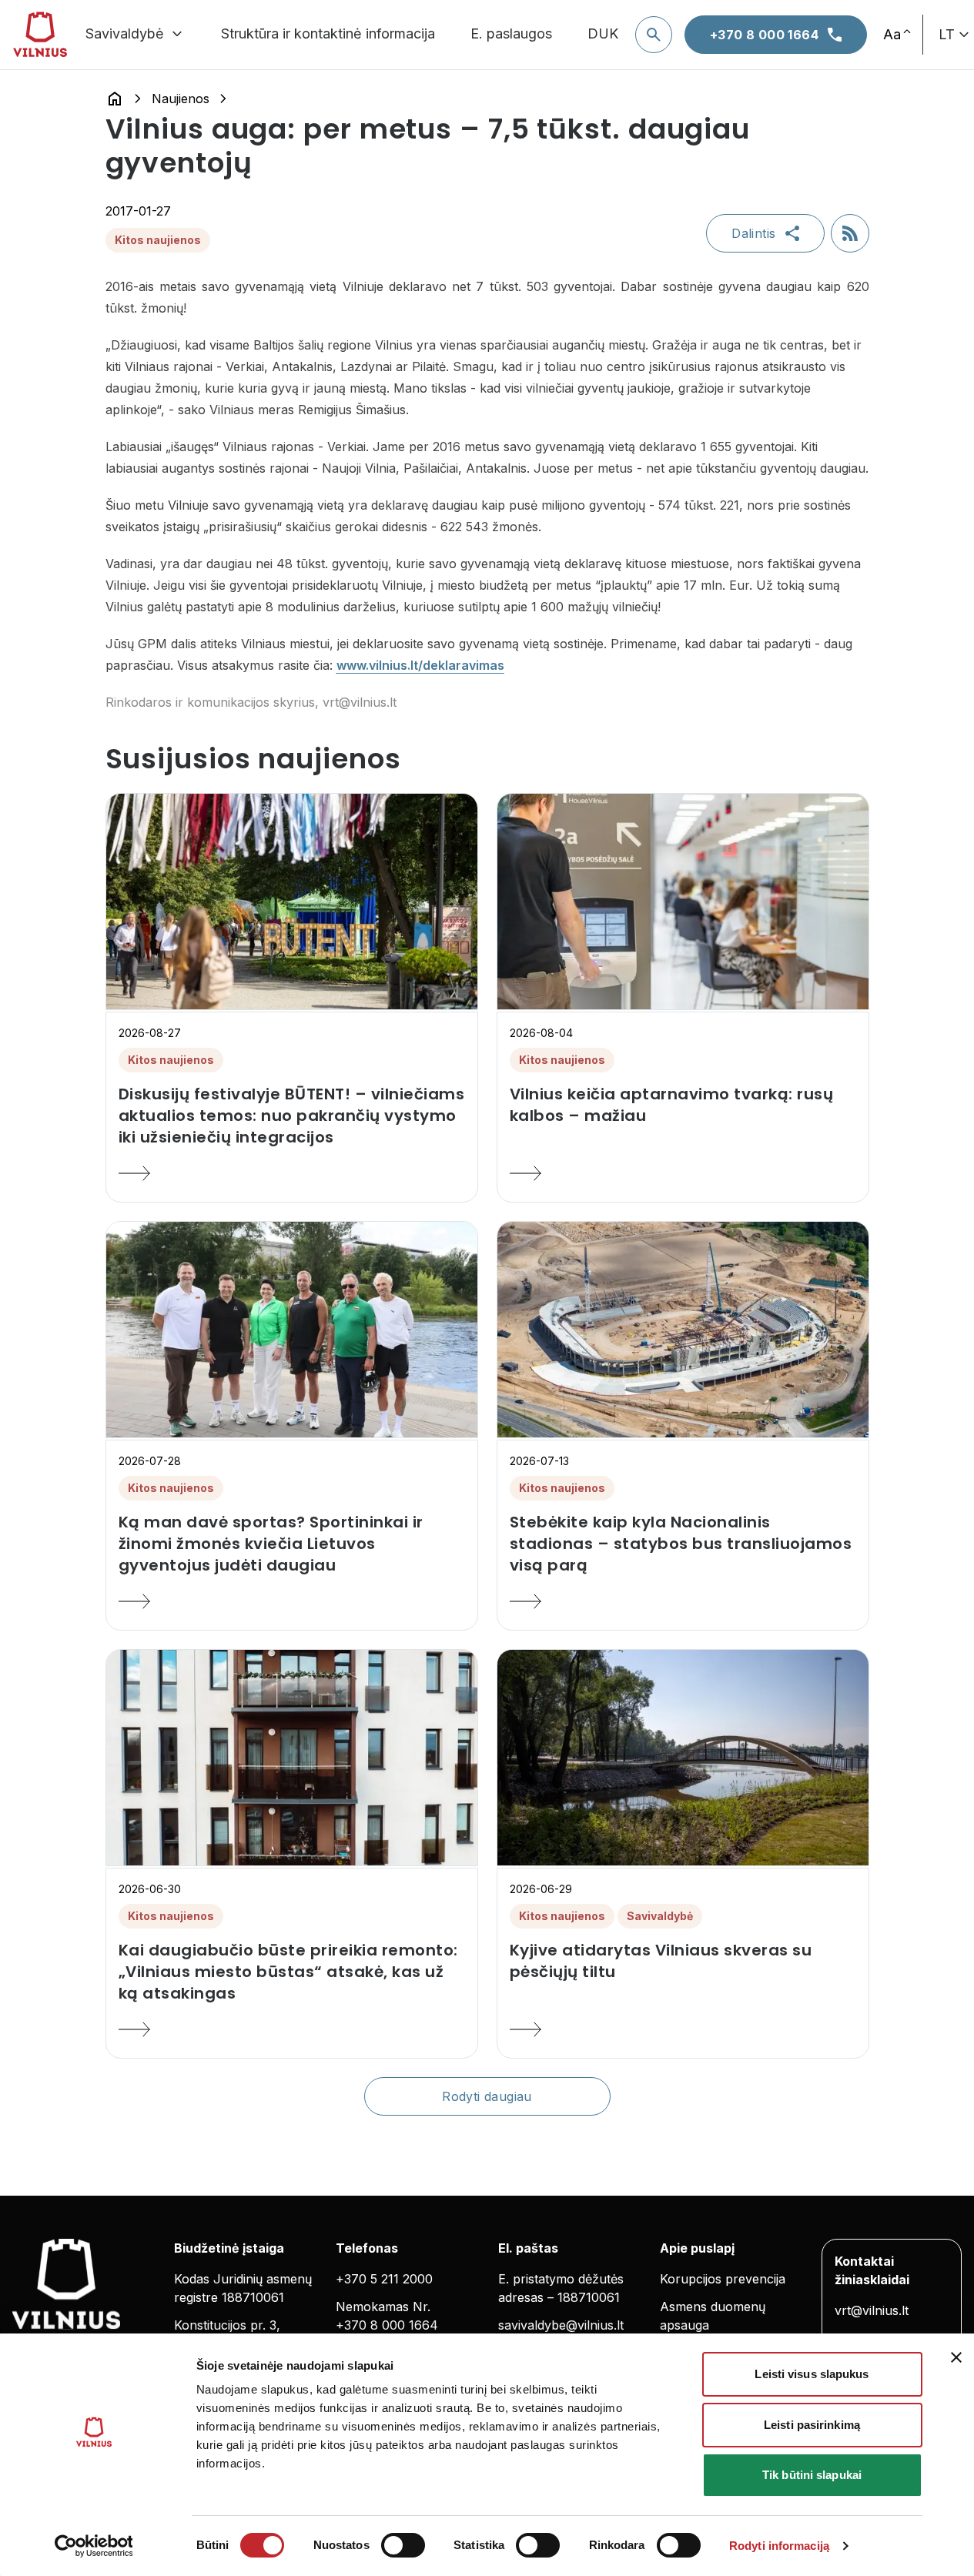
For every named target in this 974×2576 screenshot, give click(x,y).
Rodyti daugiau (487, 2096)
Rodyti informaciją (779, 2546)
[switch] (403, 2545)
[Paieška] (654, 35)
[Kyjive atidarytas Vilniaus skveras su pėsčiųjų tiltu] (683, 2029)
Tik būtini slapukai (812, 2475)
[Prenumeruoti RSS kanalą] (850, 233)
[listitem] (292, 1116)
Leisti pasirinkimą (812, 2425)
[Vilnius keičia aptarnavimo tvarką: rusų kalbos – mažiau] (683, 1173)
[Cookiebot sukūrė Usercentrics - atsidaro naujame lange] (94, 2546)
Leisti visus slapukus (812, 2374)
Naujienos (181, 99)
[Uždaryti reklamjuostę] (956, 2357)
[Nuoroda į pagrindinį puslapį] (115, 99)
